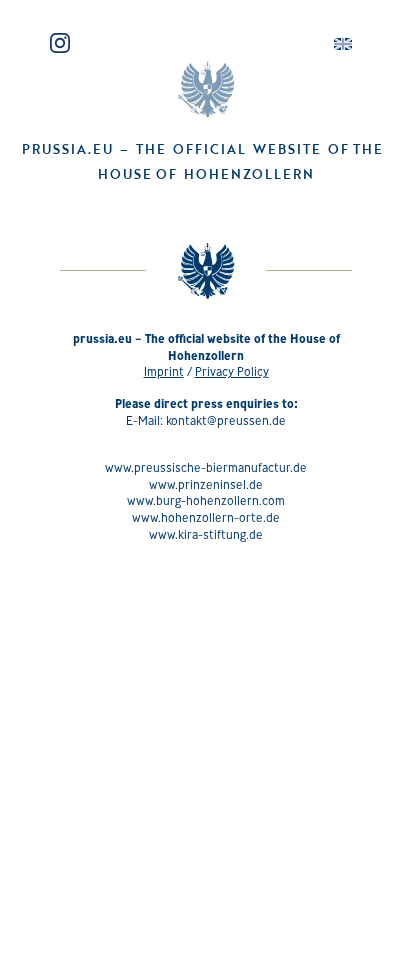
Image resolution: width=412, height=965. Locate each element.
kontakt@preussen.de (226, 420)
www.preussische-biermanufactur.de (206, 467)
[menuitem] (343, 44)
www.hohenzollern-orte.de (206, 517)
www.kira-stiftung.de (206, 534)
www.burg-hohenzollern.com (206, 500)
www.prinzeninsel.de (206, 484)
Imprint (164, 371)
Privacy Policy (232, 371)
